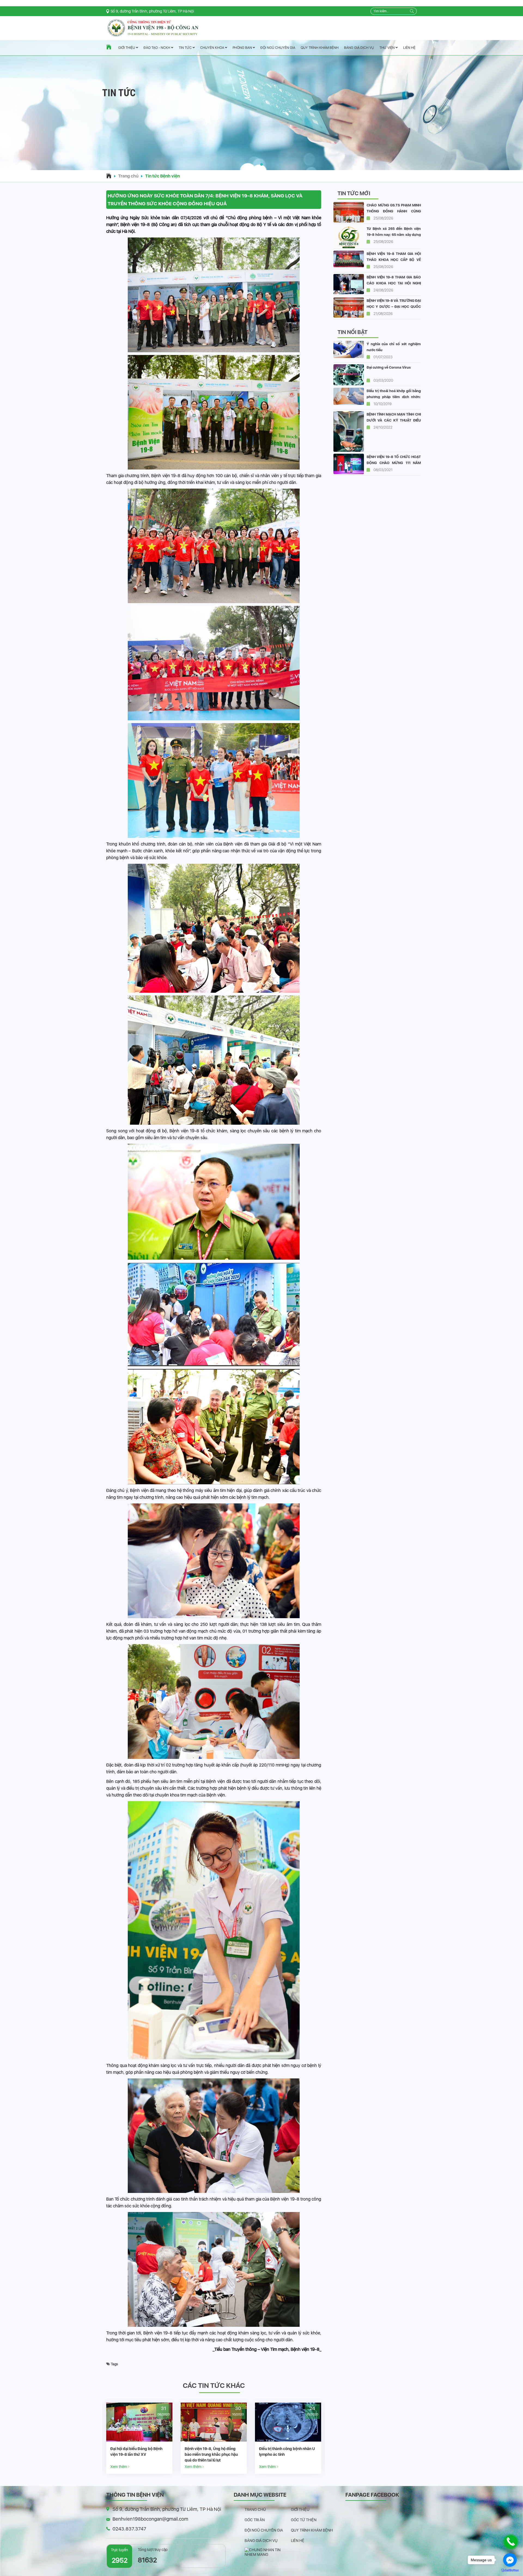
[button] (261, 164)
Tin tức (186, 48)
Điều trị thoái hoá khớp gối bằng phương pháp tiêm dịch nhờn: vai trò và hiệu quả (394, 397)
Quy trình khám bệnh (320, 48)
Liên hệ (409, 48)
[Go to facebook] (510, 2560)
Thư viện (387, 48)
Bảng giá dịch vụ (359, 48)
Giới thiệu (127, 48)
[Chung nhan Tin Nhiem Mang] (268, 2552)
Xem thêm (119, 2467)
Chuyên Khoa (213, 48)
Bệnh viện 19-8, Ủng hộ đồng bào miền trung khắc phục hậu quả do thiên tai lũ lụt (286, 2454)
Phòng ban (243, 48)
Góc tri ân (255, 2520)
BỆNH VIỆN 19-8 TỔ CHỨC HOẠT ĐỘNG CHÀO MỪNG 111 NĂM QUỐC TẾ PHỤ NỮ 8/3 (394, 463)
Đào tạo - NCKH (157, 48)
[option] (139, 2438)
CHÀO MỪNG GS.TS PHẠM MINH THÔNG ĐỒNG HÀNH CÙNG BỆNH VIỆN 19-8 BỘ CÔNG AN (394, 211)
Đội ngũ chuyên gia (278, 48)
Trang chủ (128, 176)
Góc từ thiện (304, 2520)
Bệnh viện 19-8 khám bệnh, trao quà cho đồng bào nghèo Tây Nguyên (138, 2454)
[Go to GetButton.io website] (510, 2570)
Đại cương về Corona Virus (389, 367)
